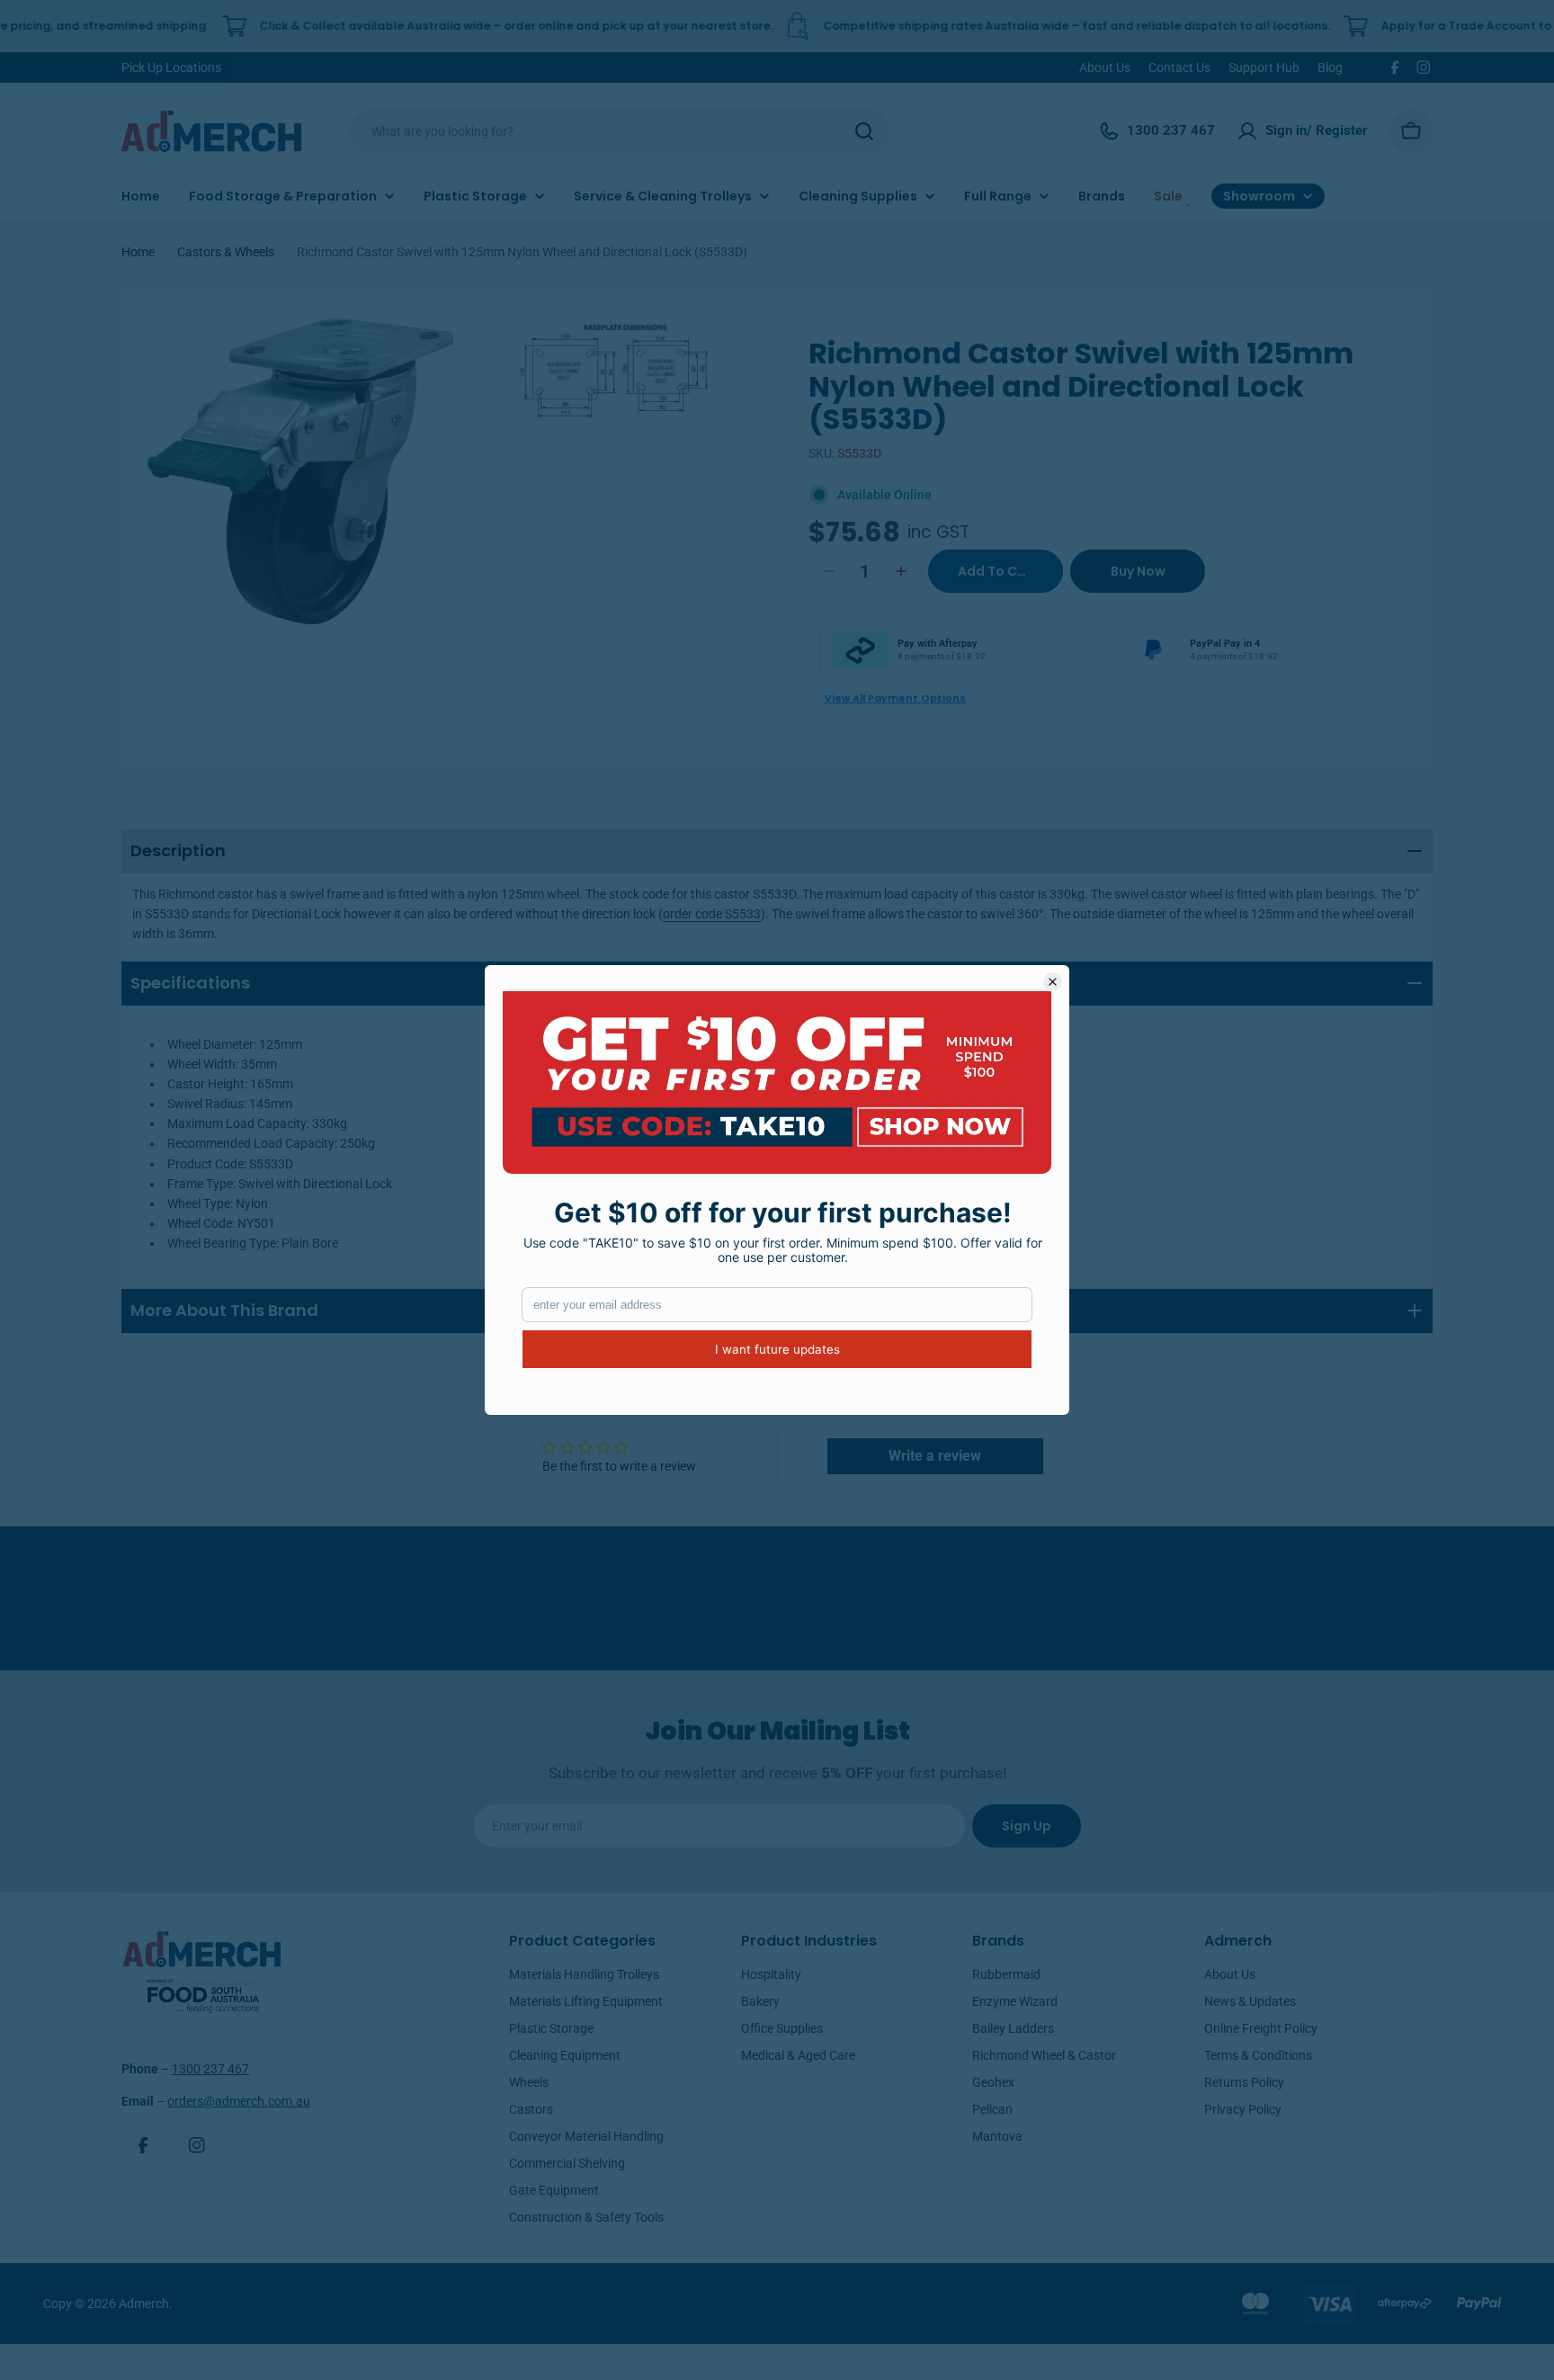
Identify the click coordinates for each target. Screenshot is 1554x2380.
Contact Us (1179, 67)
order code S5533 (712, 914)
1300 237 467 (210, 2069)
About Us (1105, 67)
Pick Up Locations (171, 67)
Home (138, 252)
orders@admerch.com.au (239, 2101)
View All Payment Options (895, 698)
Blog (1330, 67)
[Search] (864, 131)
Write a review (935, 1456)
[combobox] (620, 131)
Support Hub (1264, 67)
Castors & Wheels (226, 252)
